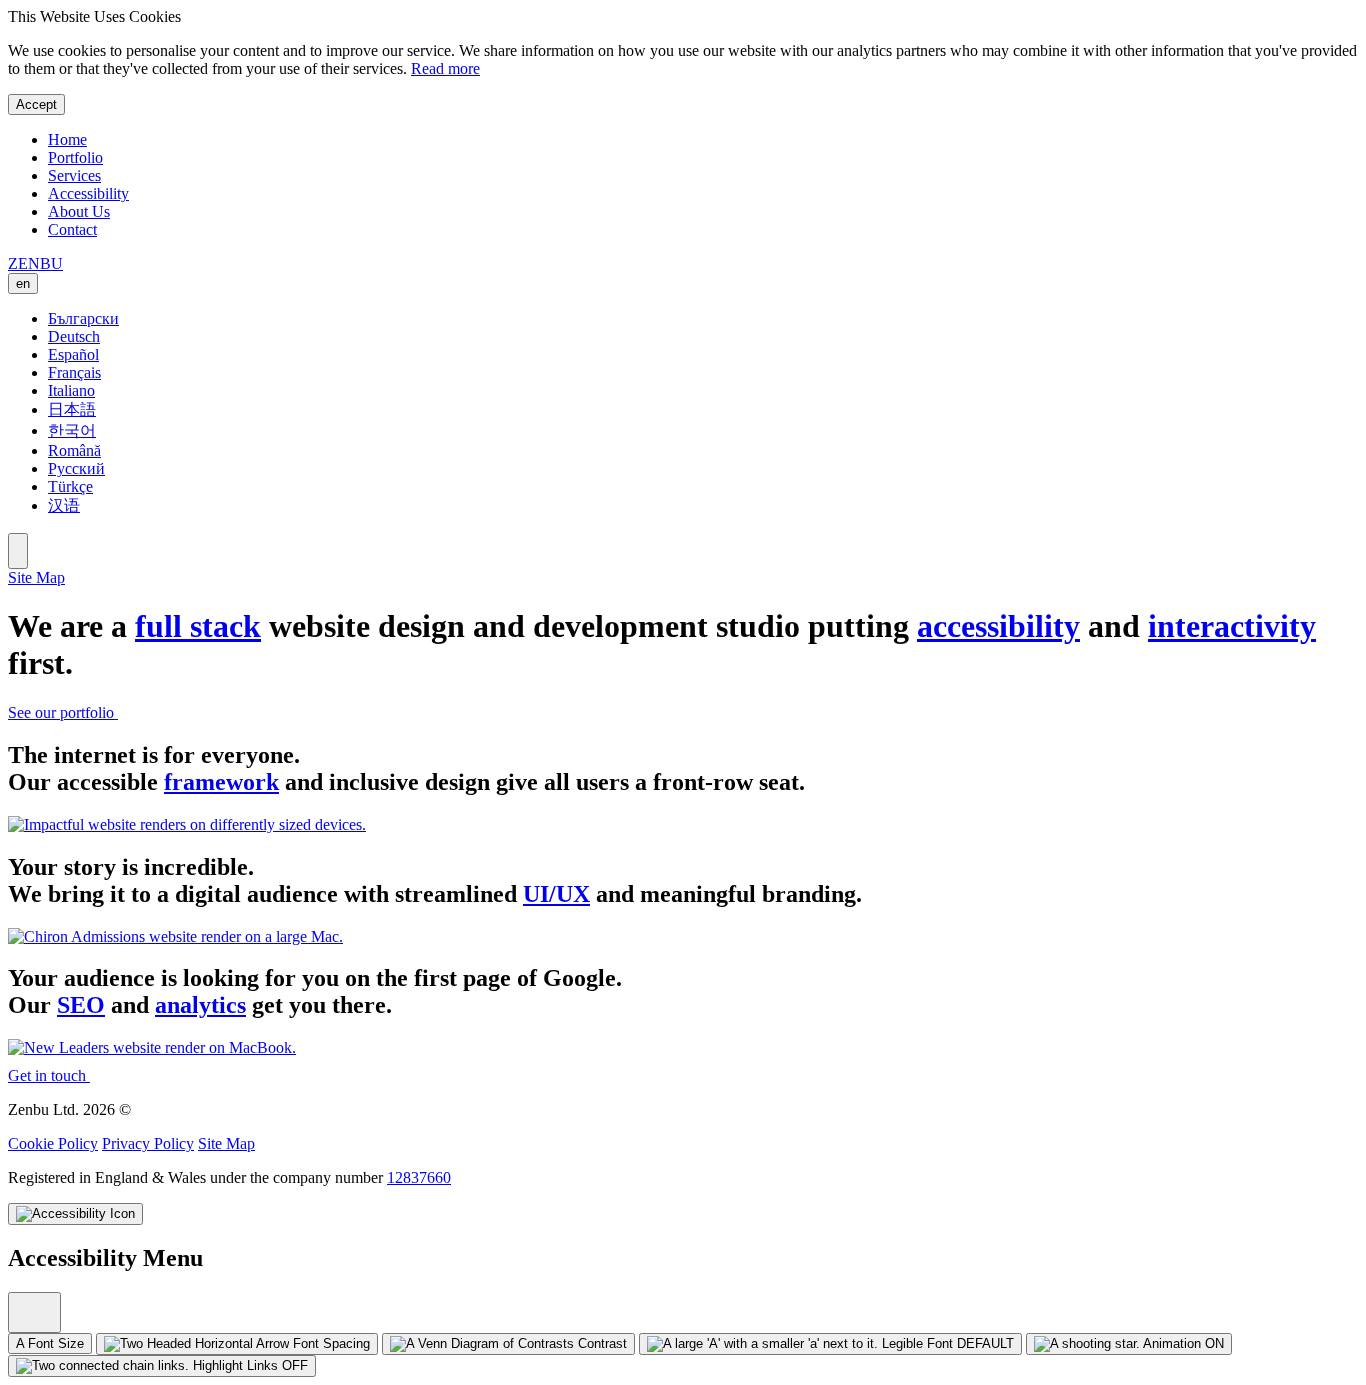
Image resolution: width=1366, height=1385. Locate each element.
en (23, 283)
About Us (79, 211)
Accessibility (88, 193)
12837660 (419, 1177)
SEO (81, 1005)
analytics (200, 1005)
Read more (445, 68)
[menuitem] (34, 1312)
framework (221, 782)
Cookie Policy (53, 1143)
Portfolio (75, 157)
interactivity (1232, 626)
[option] (703, 319)
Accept (36, 104)
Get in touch (49, 1075)
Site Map (36, 577)
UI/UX (556, 894)
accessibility (998, 626)
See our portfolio (63, 712)
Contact (72, 229)
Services (74, 175)
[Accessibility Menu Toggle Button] (75, 1214)
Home (67, 139)
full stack (198, 626)
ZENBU (35, 263)
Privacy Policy (148, 1143)
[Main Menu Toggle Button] (18, 551)
